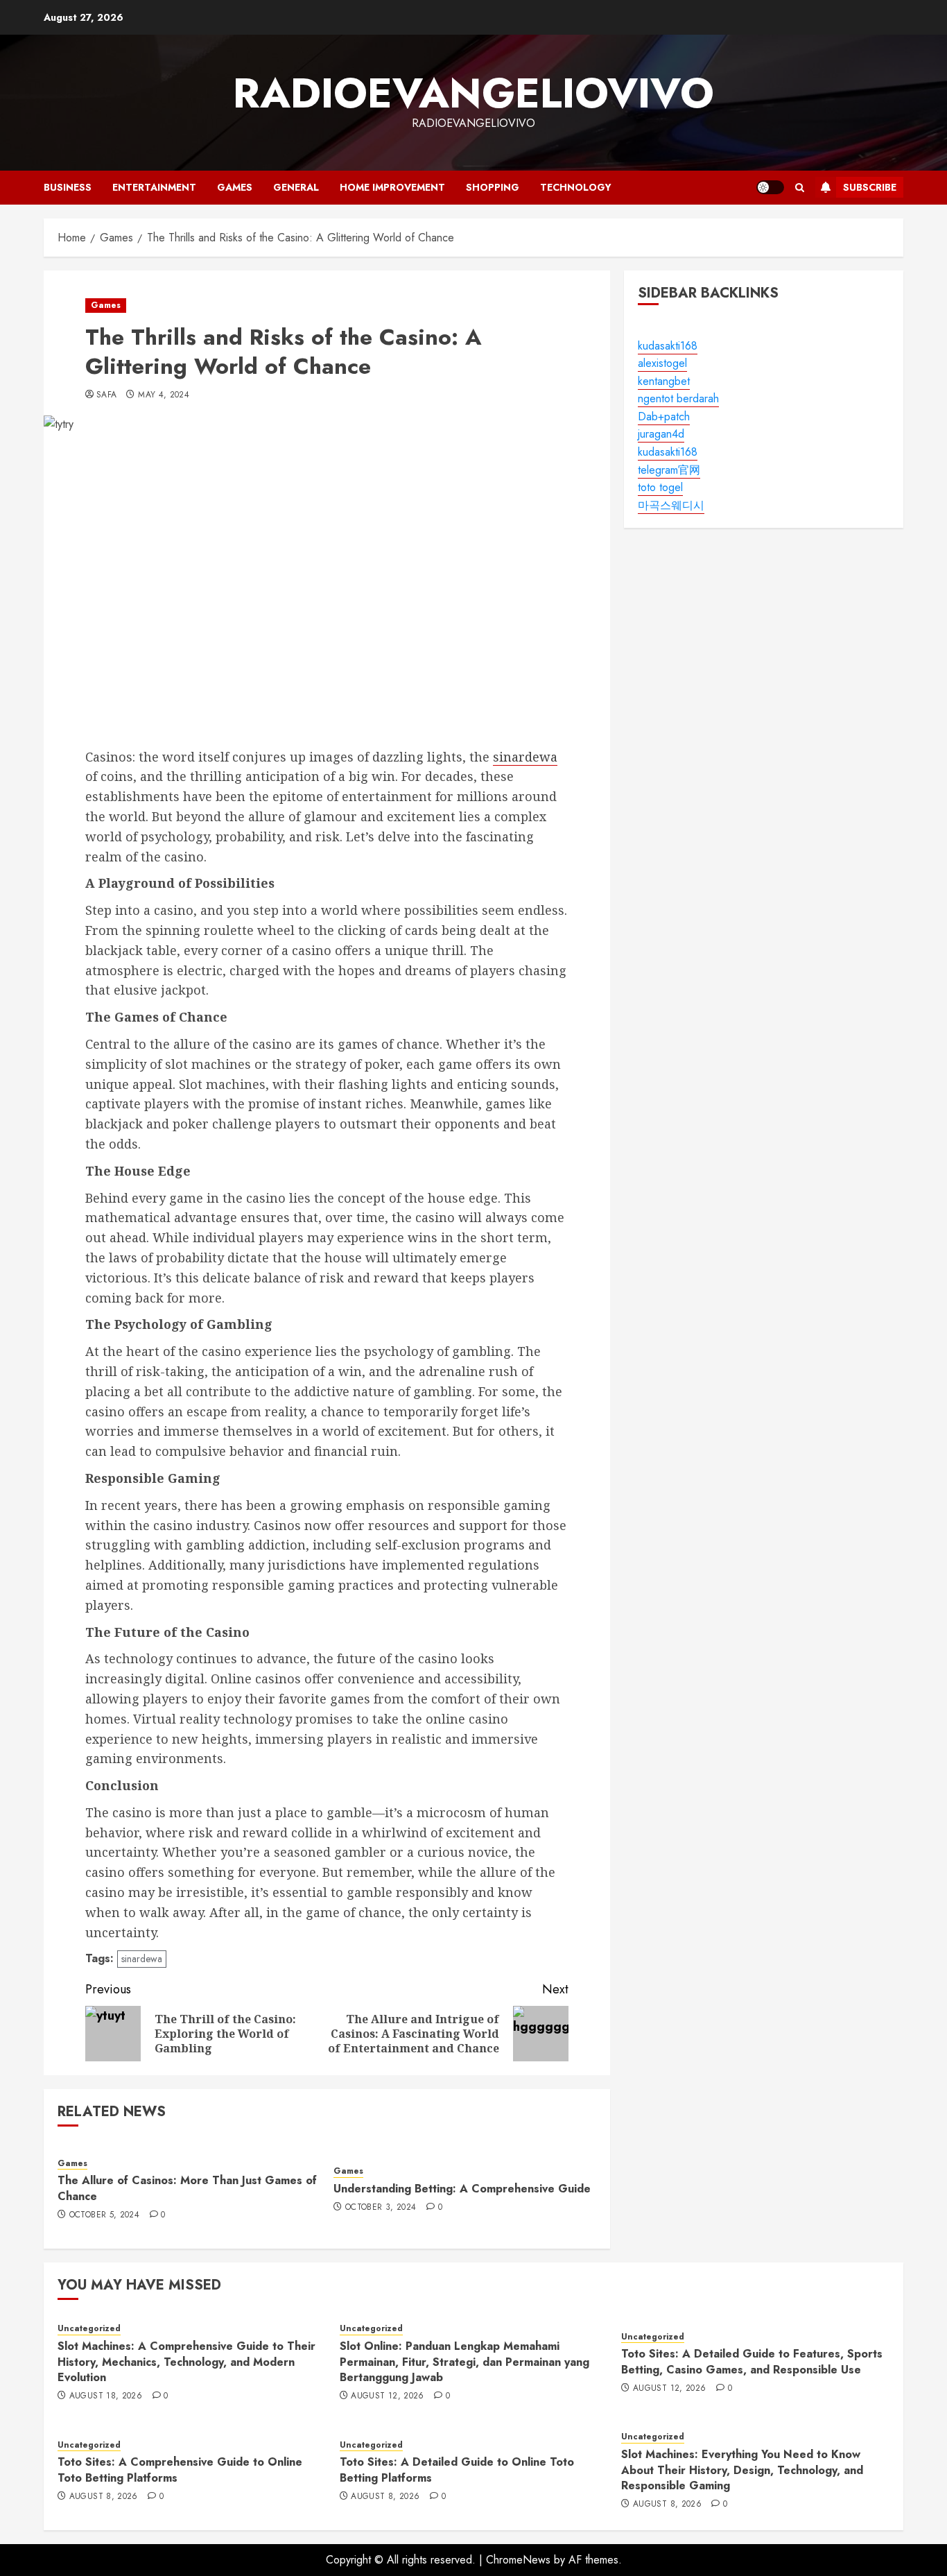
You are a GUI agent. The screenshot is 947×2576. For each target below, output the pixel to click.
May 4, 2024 (164, 395)
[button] (800, 188)
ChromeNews (518, 2560)
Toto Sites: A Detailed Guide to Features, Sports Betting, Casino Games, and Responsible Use (752, 2361)
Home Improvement (392, 187)
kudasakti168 (668, 346)
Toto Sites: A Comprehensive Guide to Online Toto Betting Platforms (180, 2470)
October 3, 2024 (381, 2208)
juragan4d (661, 435)
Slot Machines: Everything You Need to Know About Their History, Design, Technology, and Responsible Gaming (742, 2470)
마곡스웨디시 (671, 505)
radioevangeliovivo (473, 93)
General (296, 187)
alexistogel (662, 363)
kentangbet (664, 381)
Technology (576, 187)
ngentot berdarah (678, 399)
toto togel (660, 488)
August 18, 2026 (106, 2396)
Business (68, 187)
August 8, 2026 (104, 2497)
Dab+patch (664, 417)
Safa (106, 395)
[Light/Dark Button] (770, 187)
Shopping (493, 187)
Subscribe (870, 187)
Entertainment (154, 187)
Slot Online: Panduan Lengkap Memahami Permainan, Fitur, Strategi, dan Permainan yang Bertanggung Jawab (464, 2362)
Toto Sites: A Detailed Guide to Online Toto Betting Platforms (457, 2470)
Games (235, 187)
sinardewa (525, 757)
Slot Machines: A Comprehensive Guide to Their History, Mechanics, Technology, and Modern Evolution (186, 2362)
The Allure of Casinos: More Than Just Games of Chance (187, 2188)
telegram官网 (669, 470)
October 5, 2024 (104, 2215)
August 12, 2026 (387, 2396)
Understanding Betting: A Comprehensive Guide (462, 2189)
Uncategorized (89, 2329)
